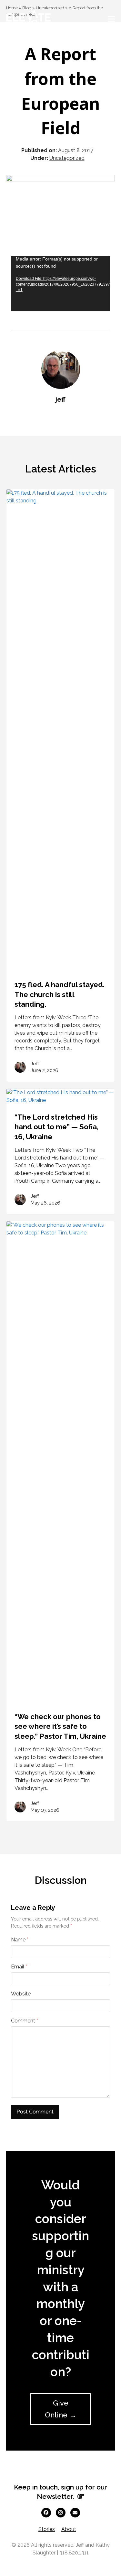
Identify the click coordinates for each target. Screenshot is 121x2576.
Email (19, 1967)
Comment (25, 2021)
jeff (60, 399)
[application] (61, 284)
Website (21, 1994)
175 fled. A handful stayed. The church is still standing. (60, 994)
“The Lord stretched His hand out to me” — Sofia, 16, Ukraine (56, 1127)
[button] (111, 19)
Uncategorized (67, 158)
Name (20, 1940)
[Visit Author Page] (61, 369)
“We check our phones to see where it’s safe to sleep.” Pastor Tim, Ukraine (60, 1726)
